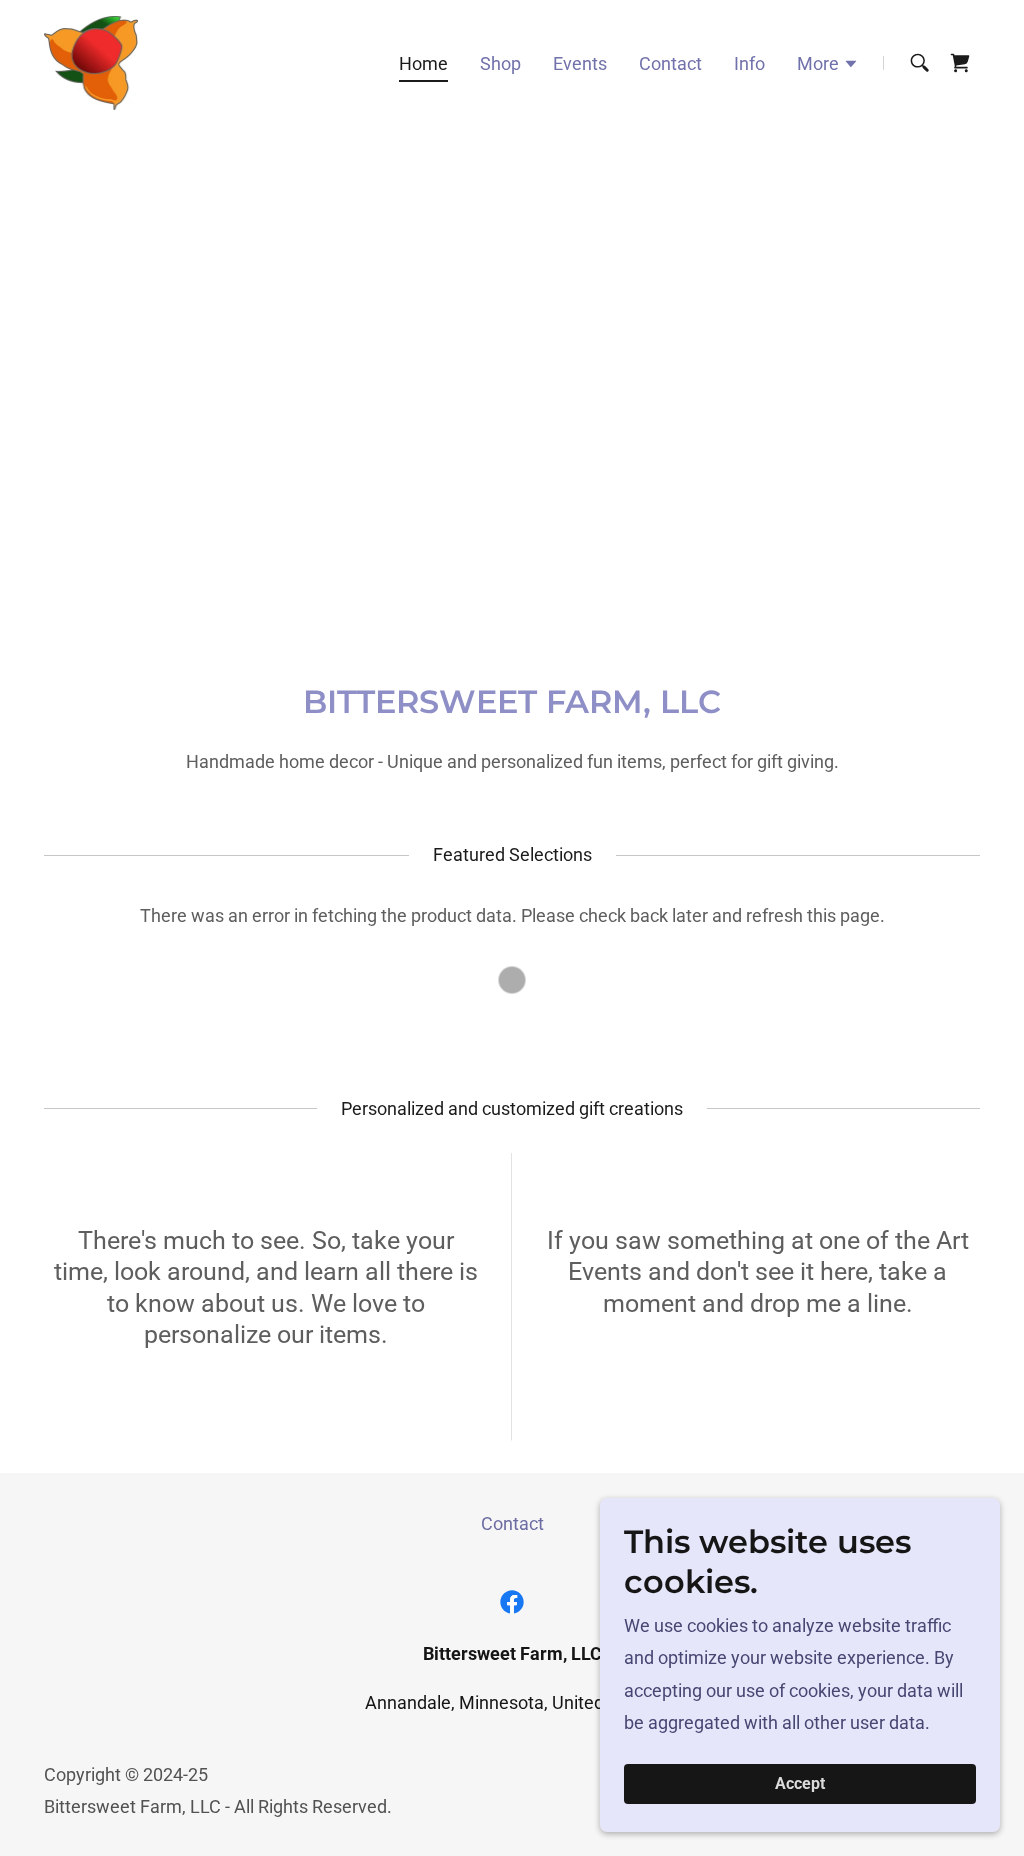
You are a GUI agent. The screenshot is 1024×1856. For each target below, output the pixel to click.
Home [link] (423, 63)
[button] (828, 66)
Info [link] (749, 63)
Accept (800, 1784)
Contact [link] (670, 63)
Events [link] (580, 63)
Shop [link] (500, 63)
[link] (91, 61)
